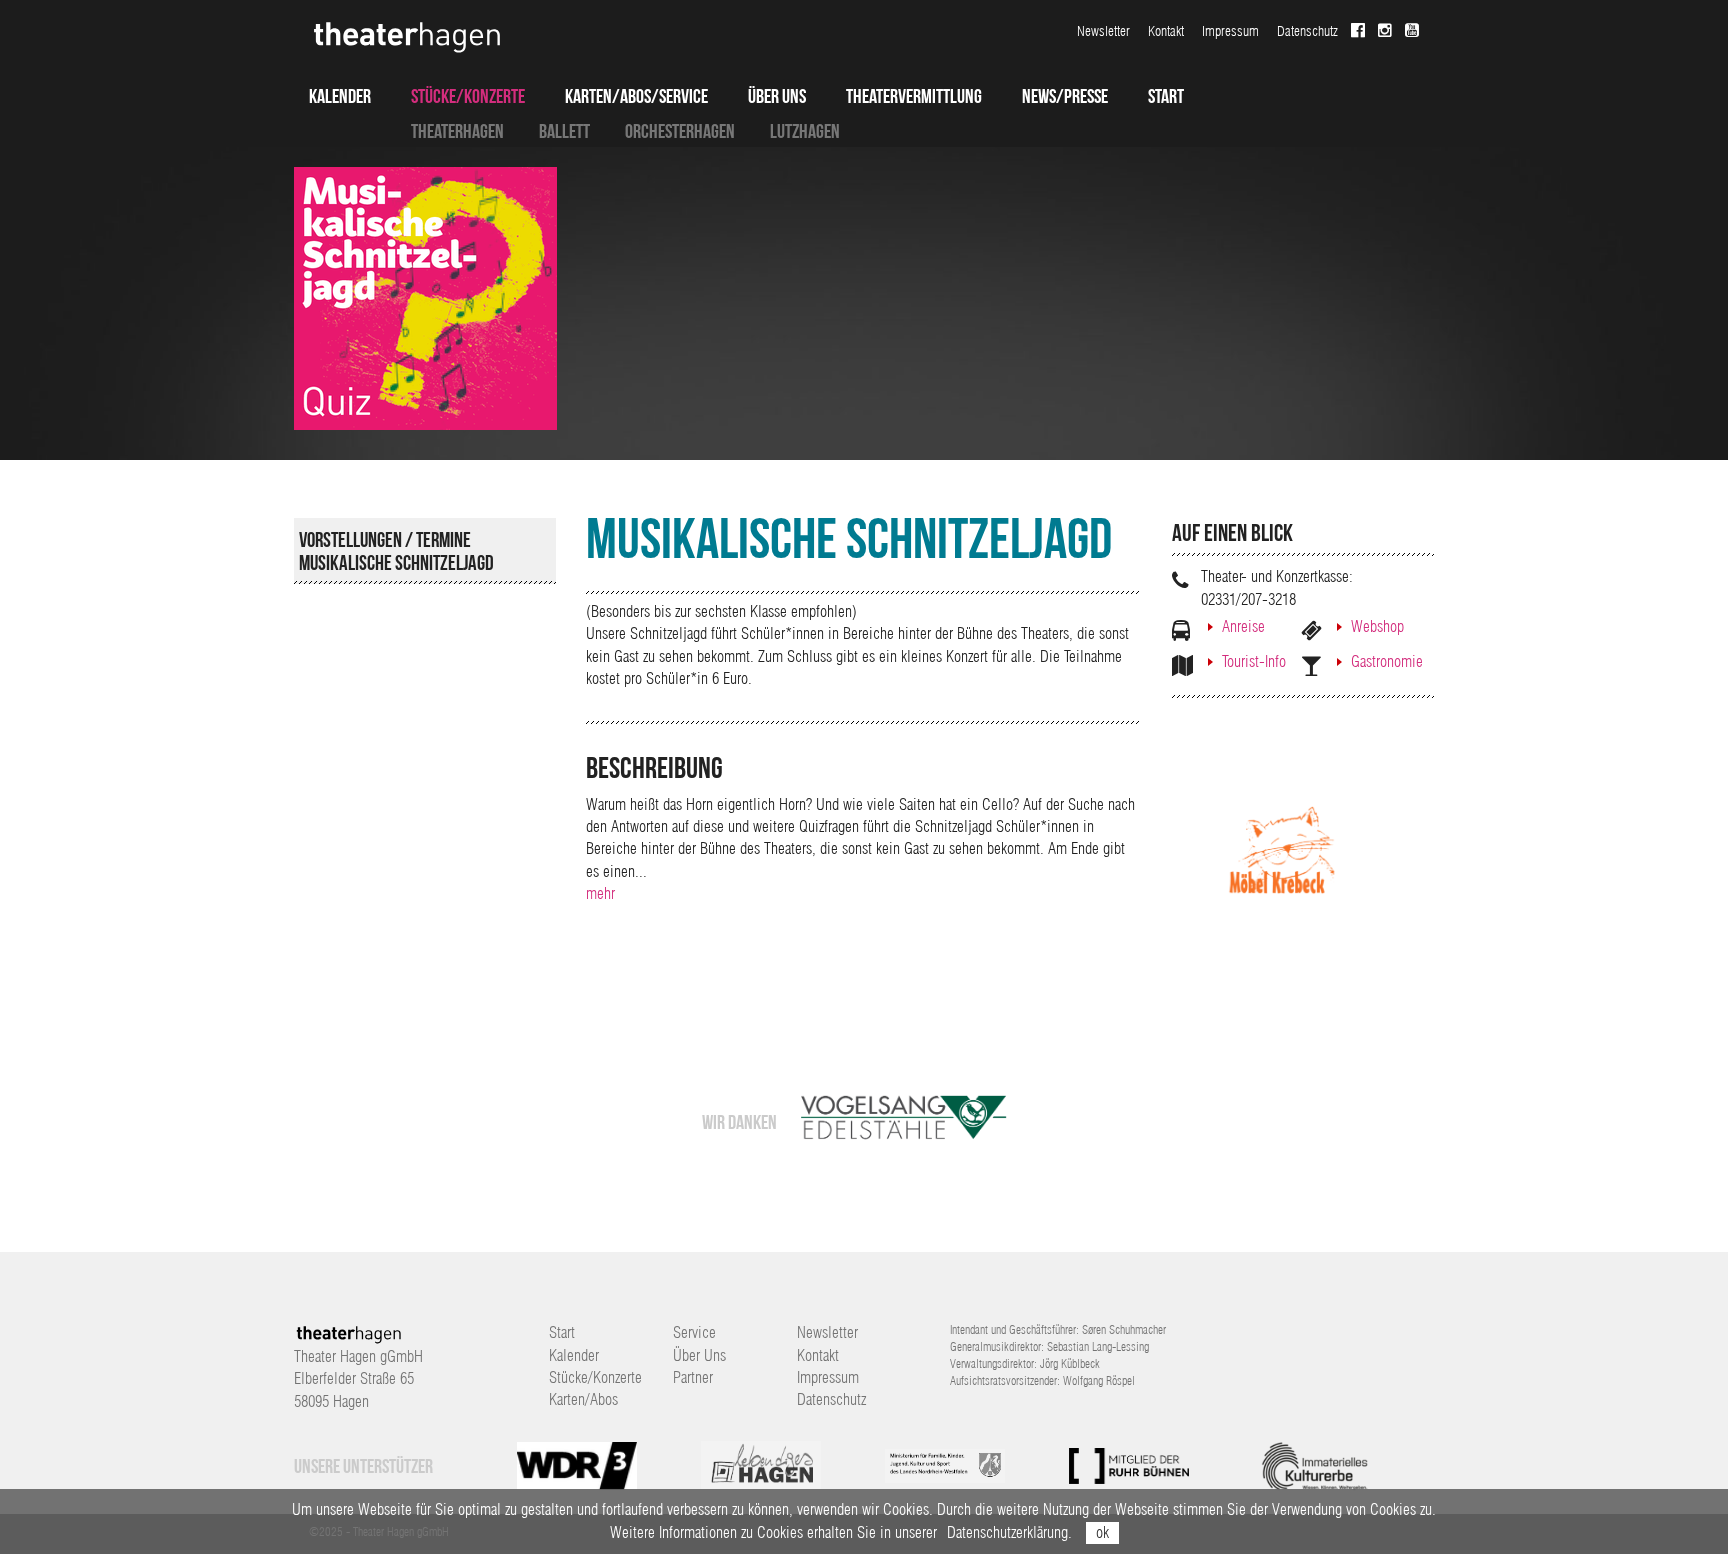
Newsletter (1103, 31)
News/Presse (1065, 96)
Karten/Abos (583, 1399)
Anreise (1243, 626)
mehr (600, 893)
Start (1166, 96)
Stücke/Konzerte (468, 96)
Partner (693, 1377)
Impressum (1230, 31)
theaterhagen (457, 131)
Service (694, 1332)
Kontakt (1166, 31)
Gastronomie (1387, 661)
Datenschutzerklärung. (1009, 1532)
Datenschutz (1307, 31)
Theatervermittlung (914, 96)
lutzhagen (805, 131)
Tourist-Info (1254, 661)
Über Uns (777, 96)
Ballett (564, 131)
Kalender (340, 96)
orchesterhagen (680, 131)
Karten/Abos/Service (636, 96)
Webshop (1377, 626)
